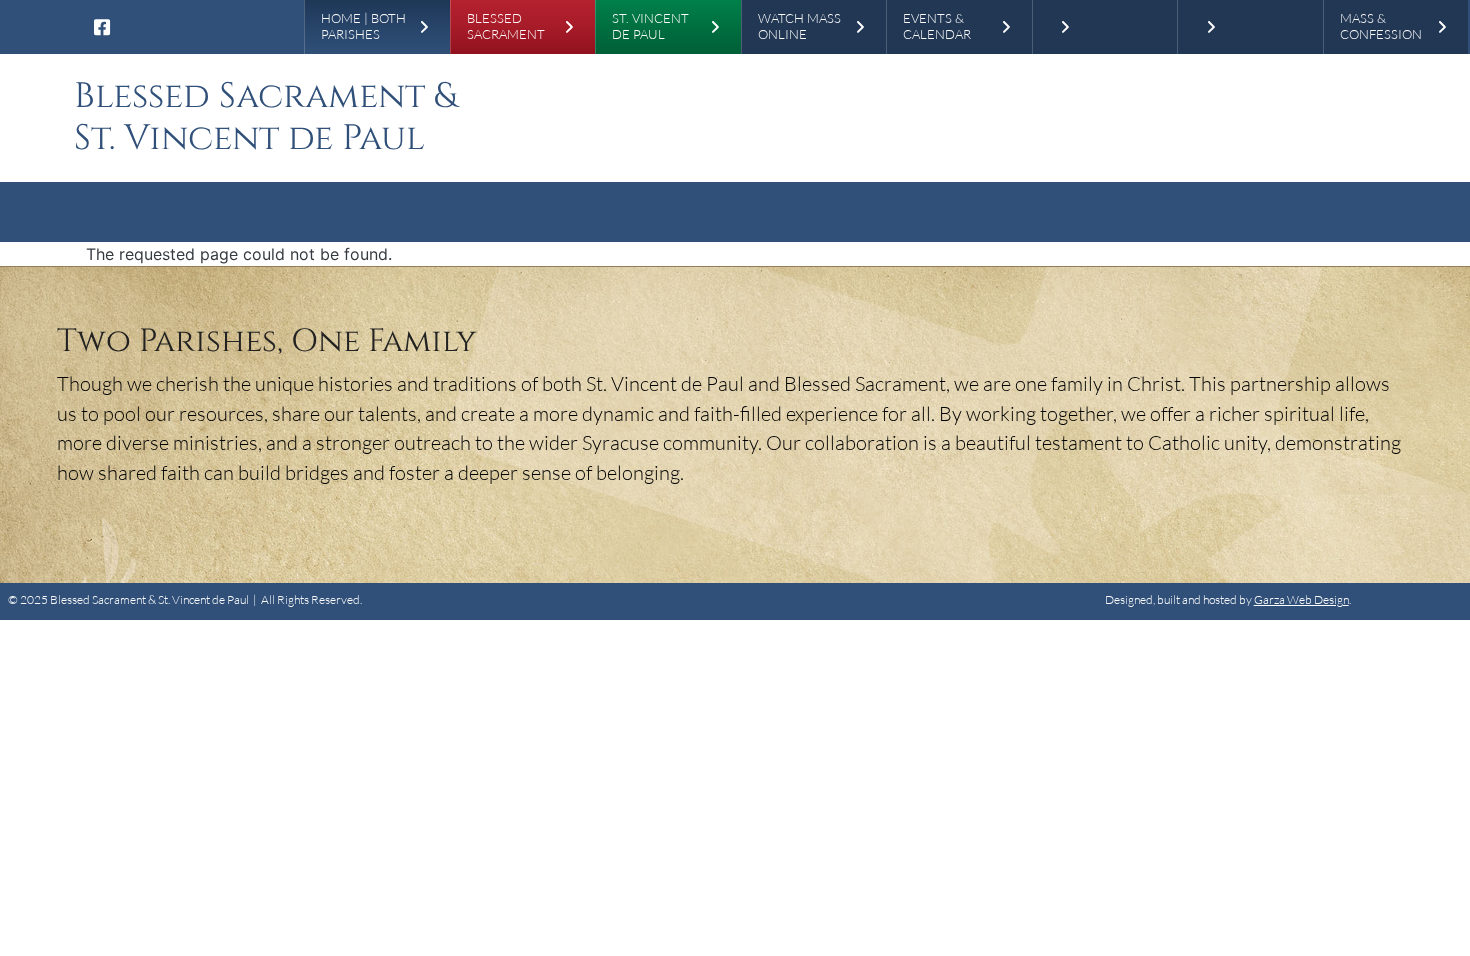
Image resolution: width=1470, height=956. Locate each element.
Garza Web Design (1301, 599)
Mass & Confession (1381, 26)
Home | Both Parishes (363, 26)
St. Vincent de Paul (650, 26)
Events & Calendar (937, 26)
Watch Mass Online (799, 26)
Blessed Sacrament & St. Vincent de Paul (265, 117)
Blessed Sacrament (506, 26)
